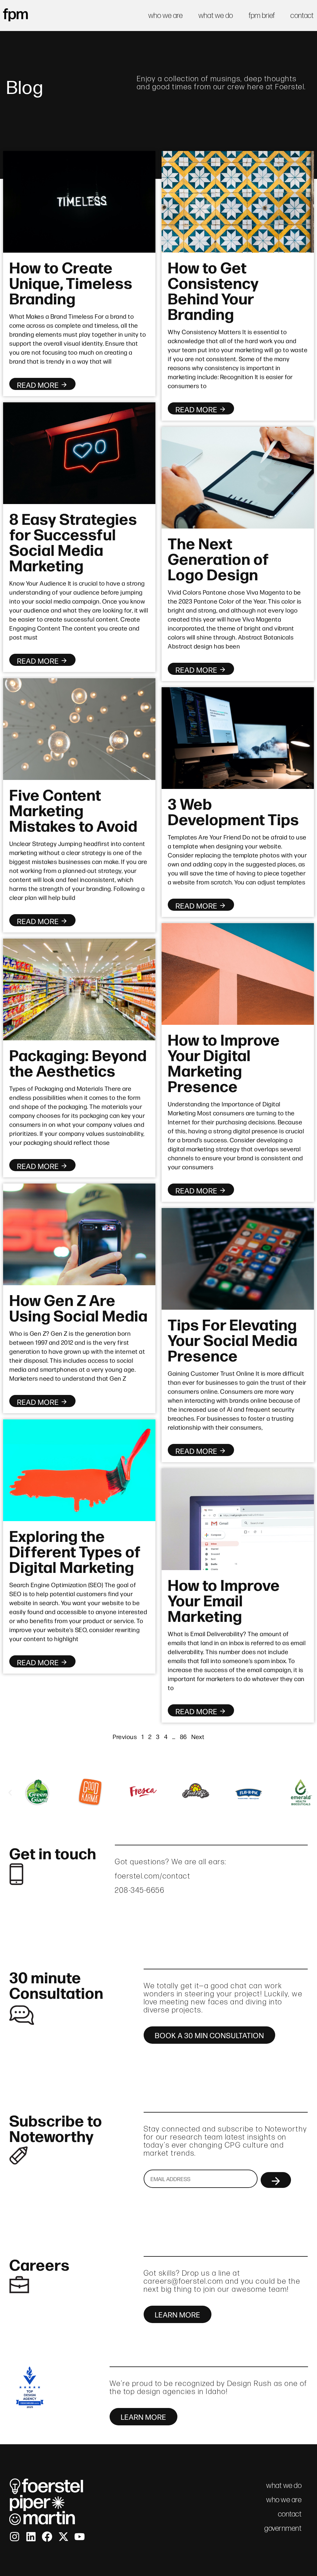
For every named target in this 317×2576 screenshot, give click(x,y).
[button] (10, 1793)
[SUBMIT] (276, 2180)
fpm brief (262, 15)
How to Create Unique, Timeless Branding (71, 282)
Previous (125, 1736)
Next (198, 1736)
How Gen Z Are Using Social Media (78, 1307)
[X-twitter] (63, 2537)
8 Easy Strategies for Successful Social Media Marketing (73, 541)
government (283, 2528)
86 (183, 1736)
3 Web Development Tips (233, 811)
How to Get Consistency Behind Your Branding (213, 290)
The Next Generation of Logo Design (218, 558)
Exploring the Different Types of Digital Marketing (75, 1551)
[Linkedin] (31, 2537)
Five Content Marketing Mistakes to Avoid (73, 809)
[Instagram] (15, 2537)
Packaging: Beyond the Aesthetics (78, 1062)
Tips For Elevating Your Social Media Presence (233, 1339)
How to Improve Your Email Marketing (224, 1600)
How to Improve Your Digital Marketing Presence (224, 1062)
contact (302, 15)
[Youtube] (80, 2537)
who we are (166, 15)
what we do (216, 15)
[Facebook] (47, 2537)
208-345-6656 (140, 1890)
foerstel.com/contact (153, 1876)
